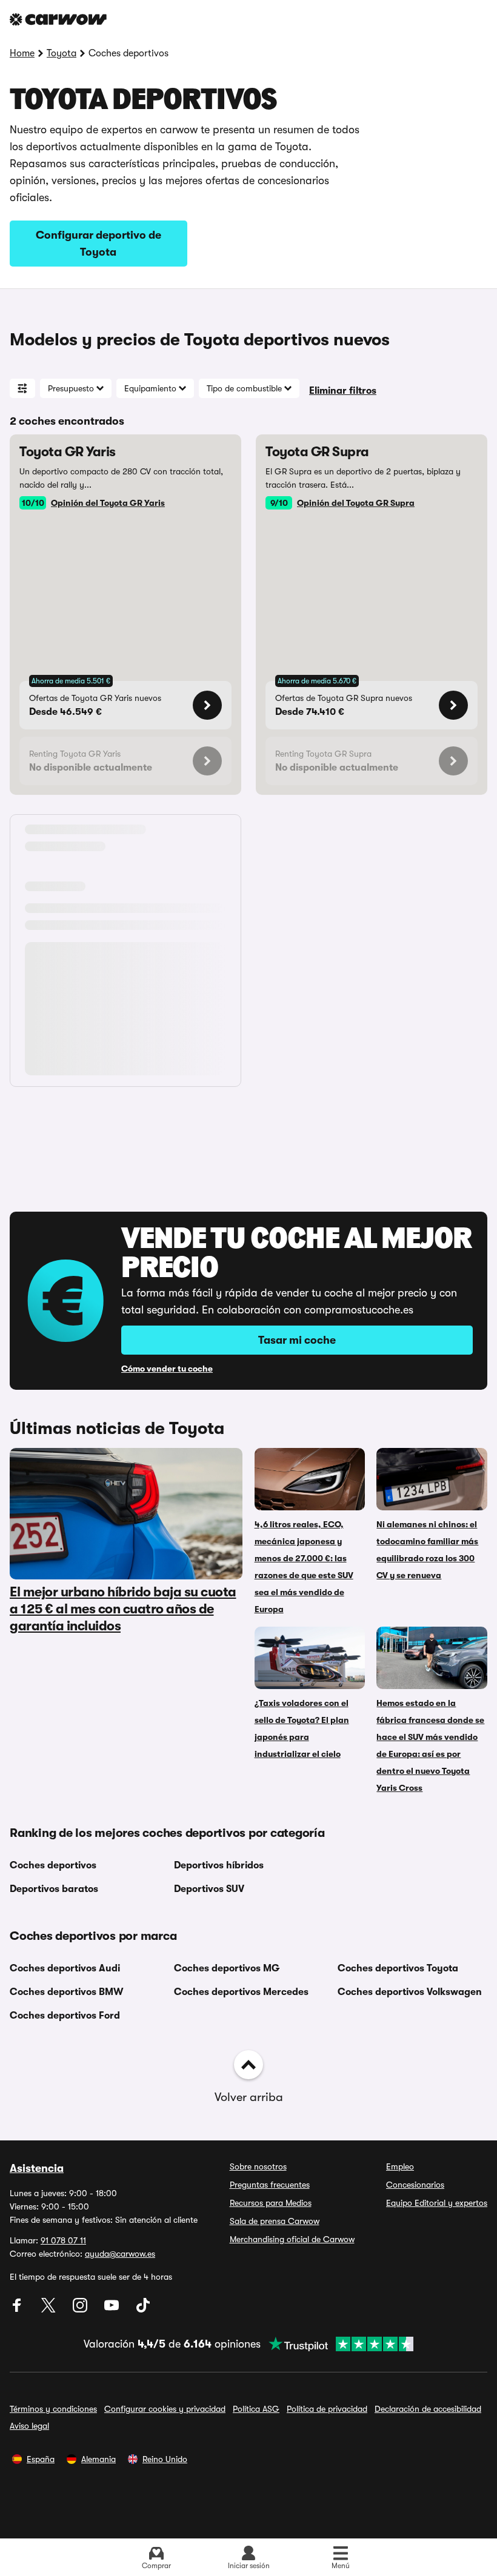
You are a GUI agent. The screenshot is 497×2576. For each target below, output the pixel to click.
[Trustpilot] (337, 2344)
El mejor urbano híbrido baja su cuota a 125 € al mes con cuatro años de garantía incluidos (123, 1609)
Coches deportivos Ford (65, 2016)
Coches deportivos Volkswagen (410, 1992)
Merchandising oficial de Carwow (292, 2239)
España (41, 2459)
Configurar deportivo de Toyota (98, 244)
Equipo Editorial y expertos (437, 2203)
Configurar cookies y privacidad (165, 2409)
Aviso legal (29, 2426)
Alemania (98, 2459)
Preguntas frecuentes (270, 2185)
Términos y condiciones (53, 2409)
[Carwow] (58, 19)
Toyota (62, 53)
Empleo (400, 2166)
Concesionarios (415, 2185)
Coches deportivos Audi (65, 1968)
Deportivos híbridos (219, 1865)
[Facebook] (18, 2309)
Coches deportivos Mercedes (241, 1992)
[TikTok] (143, 2309)
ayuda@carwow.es (120, 2254)
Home (22, 53)
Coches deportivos (53, 1865)
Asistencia (37, 2168)
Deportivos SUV (209, 1889)
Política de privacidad (327, 2409)
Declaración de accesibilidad (428, 2409)
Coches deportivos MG (227, 1968)
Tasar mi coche (297, 1340)
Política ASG (256, 2409)
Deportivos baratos (54, 1889)
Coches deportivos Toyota (398, 1968)
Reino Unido (165, 2459)
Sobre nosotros (258, 2166)
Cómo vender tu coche (167, 1369)
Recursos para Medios (271, 2203)
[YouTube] (113, 2309)
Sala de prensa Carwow (275, 2221)
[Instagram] (81, 2309)
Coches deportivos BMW (66, 1992)
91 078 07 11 (63, 2240)
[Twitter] (50, 2309)
